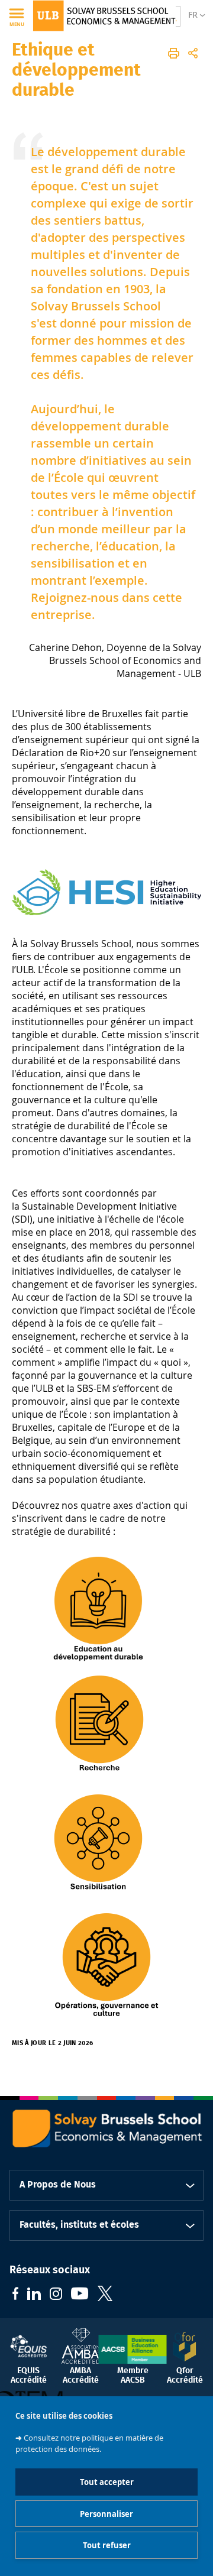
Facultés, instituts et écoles (79, 2225)
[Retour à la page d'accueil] (104, 16)
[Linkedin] (34, 2295)
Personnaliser (106, 2514)
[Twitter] (105, 2295)
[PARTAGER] (193, 53)
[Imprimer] (174, 53)
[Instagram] (56, 2295)
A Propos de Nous (58, 2185)
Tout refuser (107, 2545)
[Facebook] (15, 2295)
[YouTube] (80, 2295)
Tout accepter (107, 2482)
